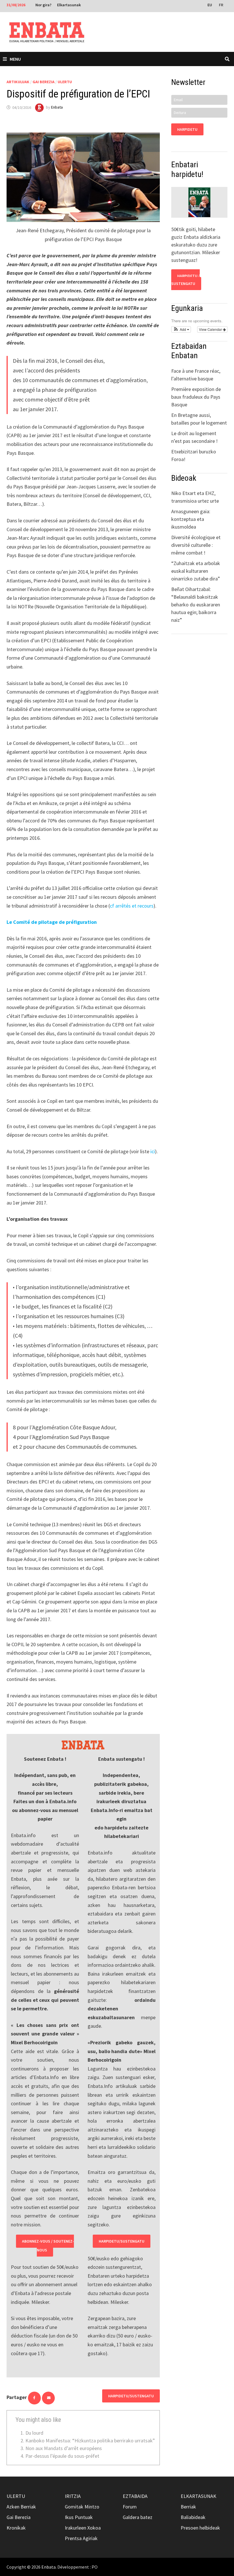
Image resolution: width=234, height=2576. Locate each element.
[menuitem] (210, 5)
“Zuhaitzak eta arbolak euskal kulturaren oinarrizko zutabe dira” (196, 571)
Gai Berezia (44, 82)
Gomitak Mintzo (82, 2507)
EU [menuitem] (210, 5)
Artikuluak (18, 82)
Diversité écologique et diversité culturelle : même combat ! (196, 545)
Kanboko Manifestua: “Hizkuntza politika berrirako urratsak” (90, 2441)
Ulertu (65, 82)
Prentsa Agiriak (81, 2538)
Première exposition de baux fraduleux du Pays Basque (196, 397)
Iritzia (73, 2496)
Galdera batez (138, 2517)
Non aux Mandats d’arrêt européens (64, 2448)
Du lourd (34, 2433)
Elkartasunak (69, 5)
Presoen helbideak (200, 2528)
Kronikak (16, 2528)
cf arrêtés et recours (132, 906)
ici (153, 1151)
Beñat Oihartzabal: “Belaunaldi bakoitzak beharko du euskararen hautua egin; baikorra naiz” (196, 605)
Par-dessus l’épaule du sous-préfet (62, 2456)
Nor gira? (43, 5)
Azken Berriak (21, 2507)
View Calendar (211, 329)
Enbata (57, 107)
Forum (130, 2507)
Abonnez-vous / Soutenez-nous (48, 2246)
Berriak (188, 2507)
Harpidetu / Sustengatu (185, 280)
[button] (181, 329)
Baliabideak (193, 2517)
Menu (15, 59)
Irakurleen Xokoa (83, 2528)
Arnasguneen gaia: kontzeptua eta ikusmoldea (191, 519)
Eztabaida (135, 2496)
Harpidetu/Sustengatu (122, 2241)
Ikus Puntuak (79, 2517)
